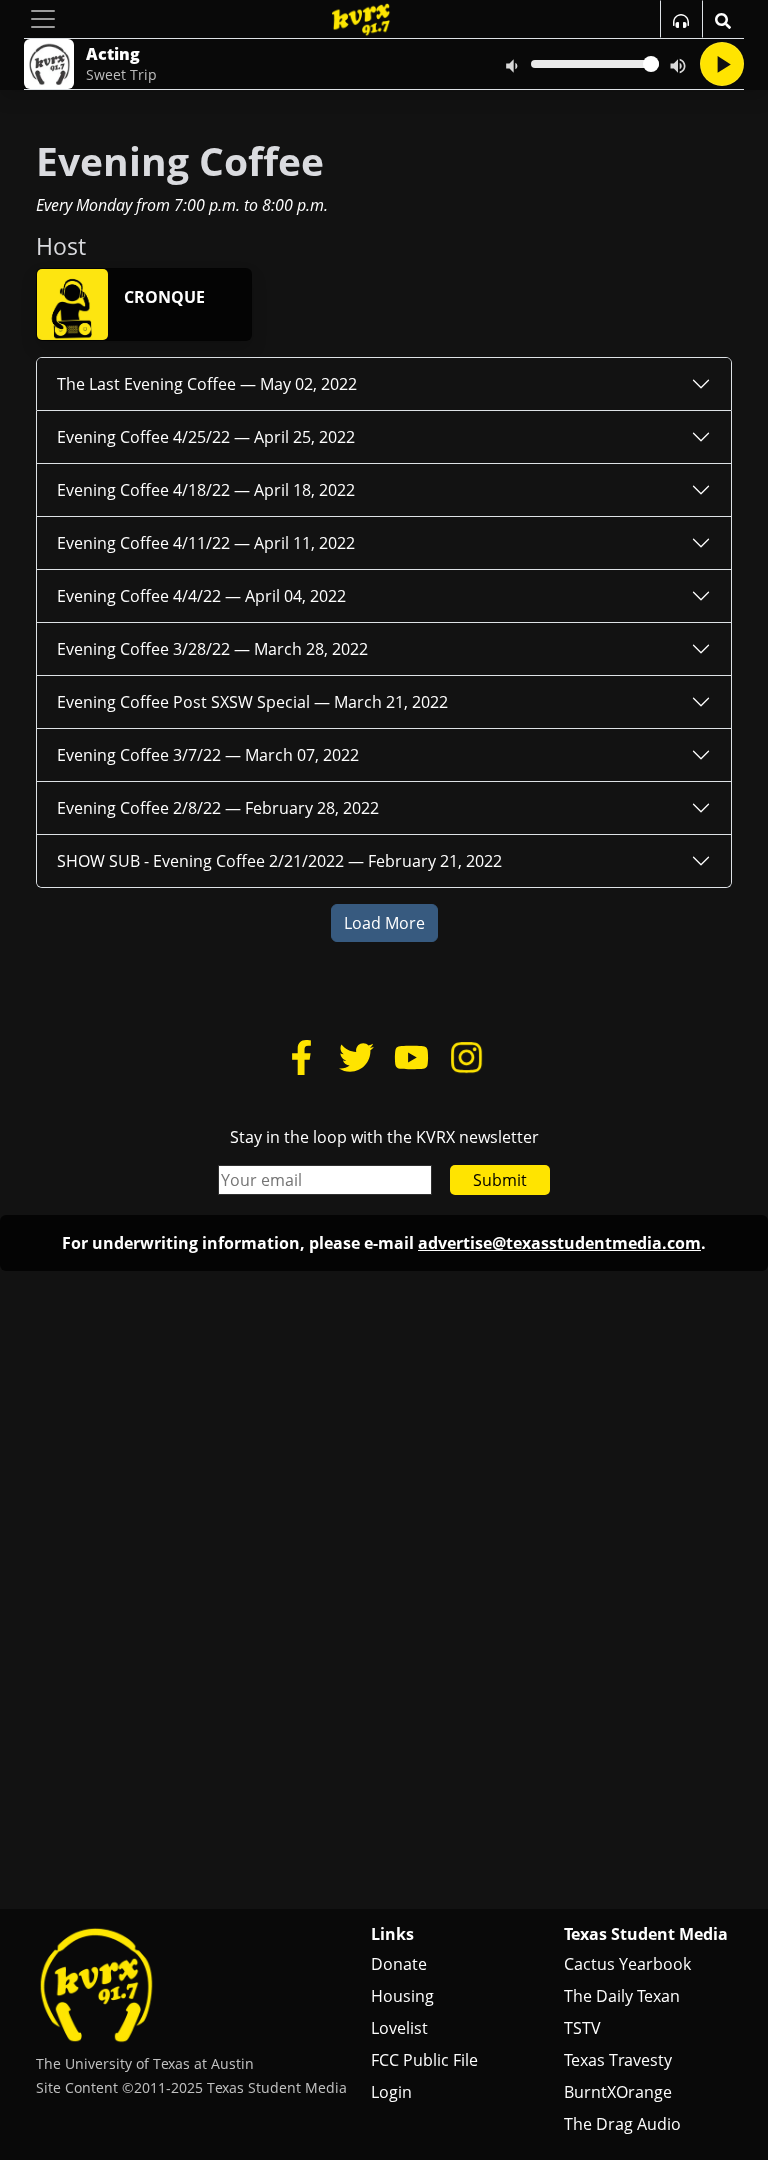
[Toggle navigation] (43, 19)
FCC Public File (424, 2060)
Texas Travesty (618, 2060)
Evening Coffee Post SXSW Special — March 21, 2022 (252, 702)
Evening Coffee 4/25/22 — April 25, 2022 (206, 437)
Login (391, 2092)
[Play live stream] (722, 64)
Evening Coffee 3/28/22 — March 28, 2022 (212, 649)
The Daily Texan (622, 1996)
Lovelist (399, 2028)
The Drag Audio (622, 2124)
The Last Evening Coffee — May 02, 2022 (207, 384)
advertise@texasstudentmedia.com (559, 1243)
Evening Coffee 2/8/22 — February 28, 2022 (218, 808)
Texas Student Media (646, 1934)
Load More (384, 923)
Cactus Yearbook (627, 1964)
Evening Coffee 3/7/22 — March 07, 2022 (208, 755)
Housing (402, 1996)
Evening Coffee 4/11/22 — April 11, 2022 (206, 543)
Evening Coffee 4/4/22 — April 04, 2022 (201, 596)
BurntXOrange (618, 2092)
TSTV (582, 2028)
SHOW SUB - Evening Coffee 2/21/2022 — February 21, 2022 (279, 861)
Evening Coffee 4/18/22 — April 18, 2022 (206, 490)
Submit (500, 1180)
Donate (399, 1964)
